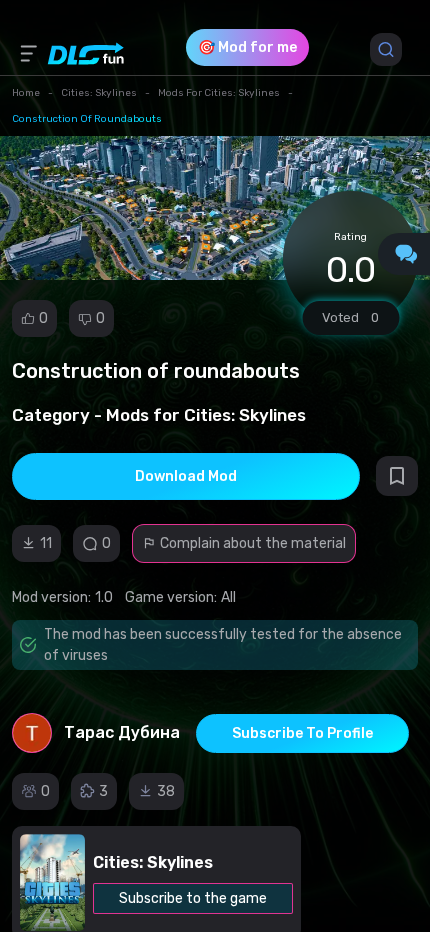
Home (26, 93)
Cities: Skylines (99, 93)
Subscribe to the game (193, 898)
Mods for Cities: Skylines (219, 93)
